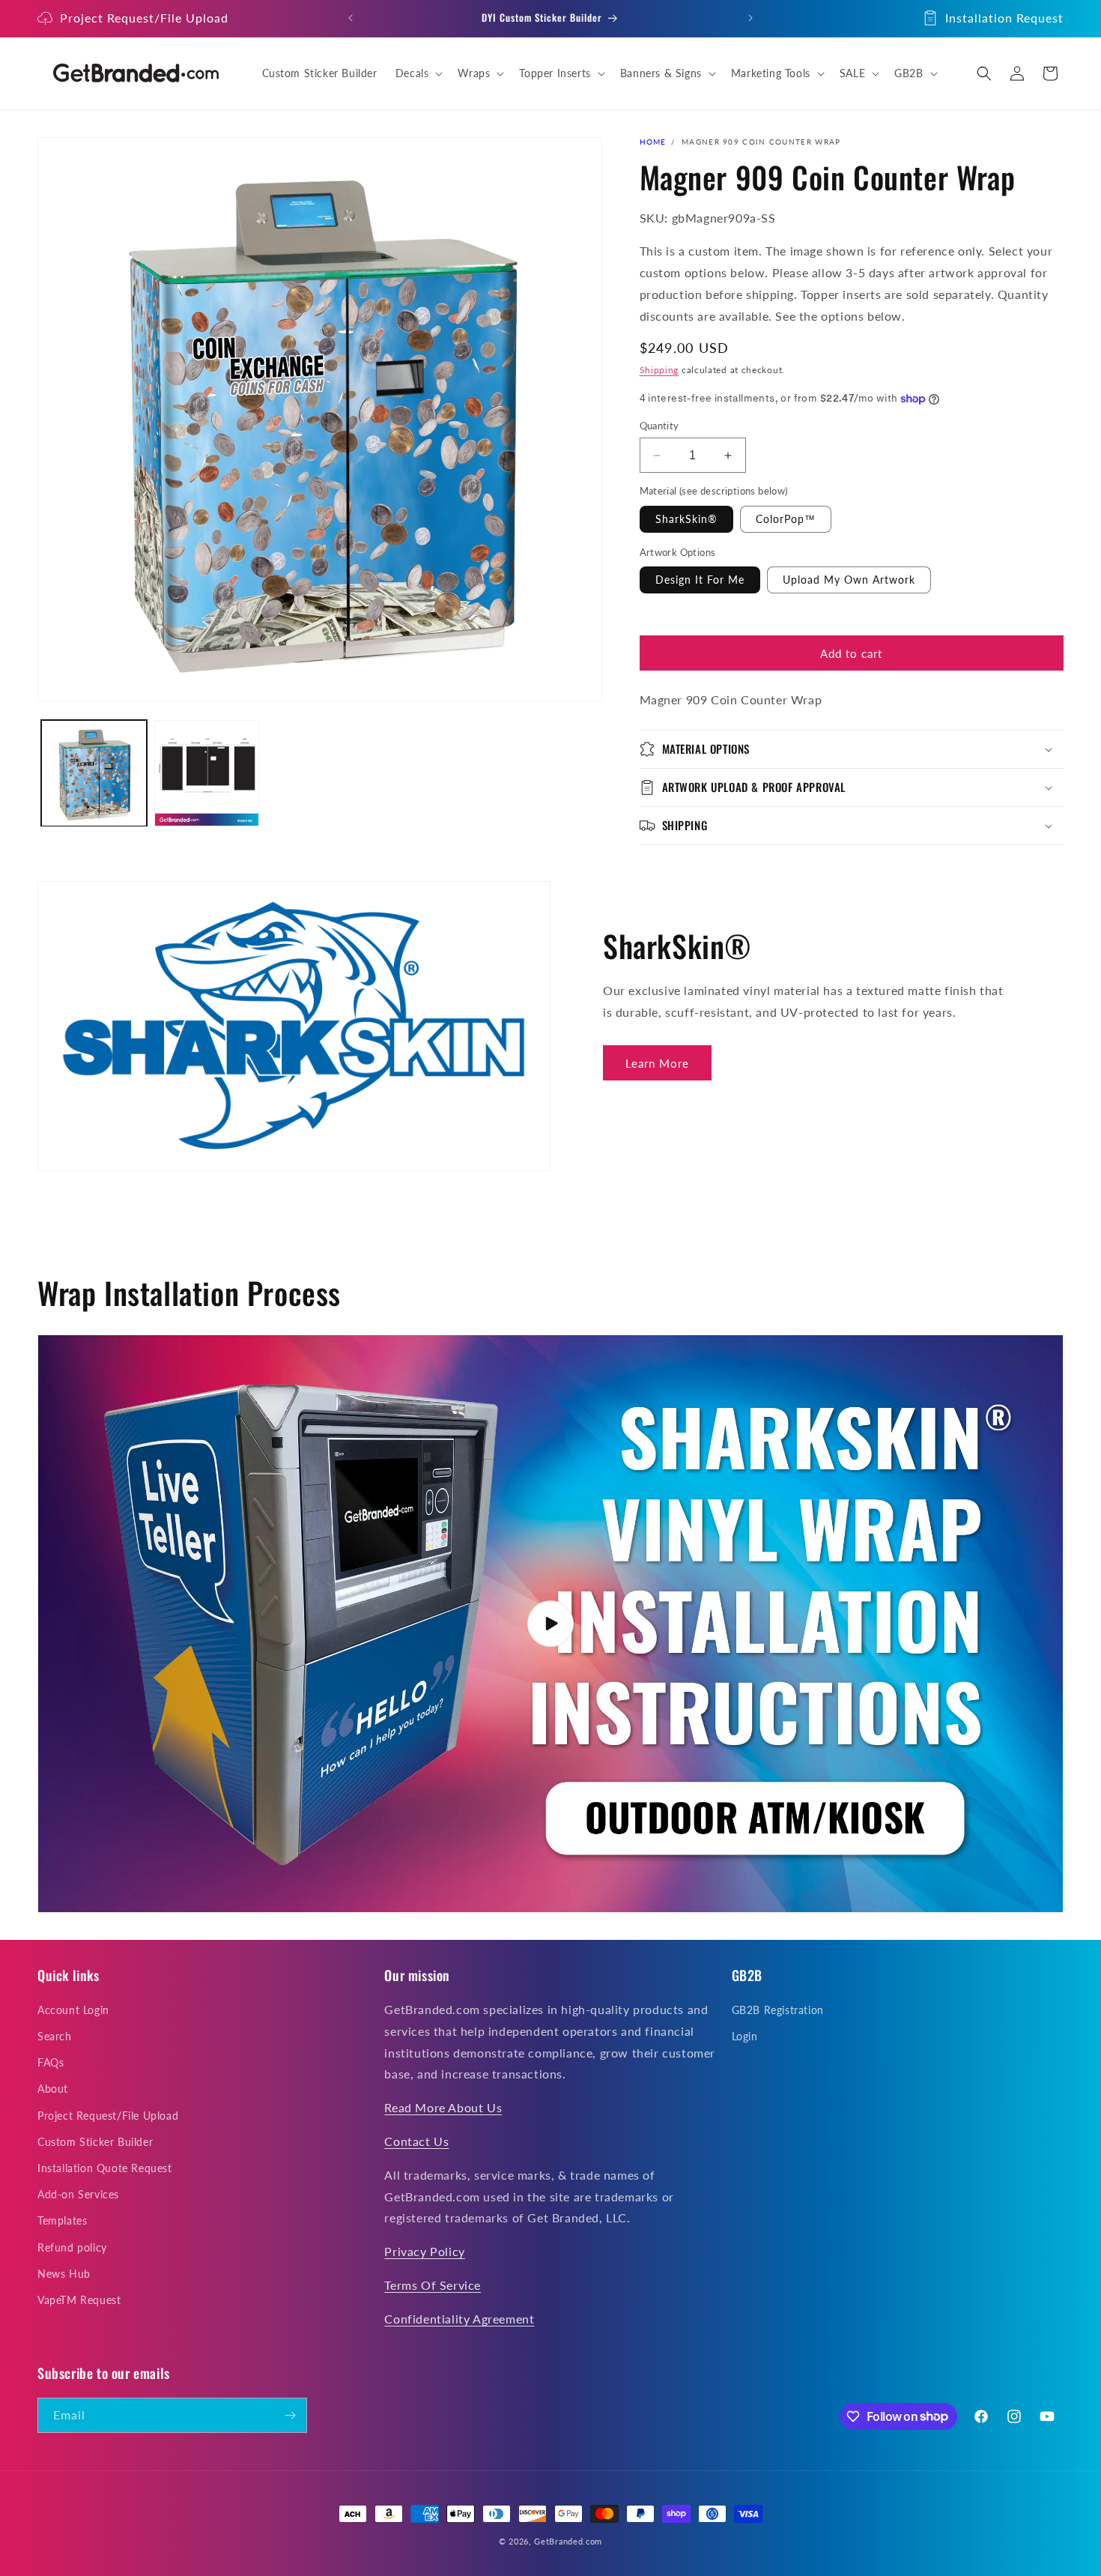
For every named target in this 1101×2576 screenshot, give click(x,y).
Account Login (73, 2011)
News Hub (64, 2274)
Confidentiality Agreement (459, 2319)
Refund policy (72, 2247)
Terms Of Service (433, 2286)
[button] (418, 73)
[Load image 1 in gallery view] (94, 774)
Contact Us (416, 2142)
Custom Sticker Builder (95, 2143)
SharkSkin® (686, 519)
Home (653, 142)
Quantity (659, 426)
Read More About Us (443, 2108)
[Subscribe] (290, 2415)
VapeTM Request (79, 2301)
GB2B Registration (778, 2011)
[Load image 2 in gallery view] (207, 774)
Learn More (657, 1063)
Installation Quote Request (105, 2169)
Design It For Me (700, 580)
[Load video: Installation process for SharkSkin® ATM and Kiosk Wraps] (550, 1624)
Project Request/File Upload (144, 18)
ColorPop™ (786, 519)
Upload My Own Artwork (849, 580)
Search (55, 2037)
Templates (62, 2221)
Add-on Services (78, 2195)
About (53, 2089)
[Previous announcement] (351, 18)
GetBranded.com (568, 2541)
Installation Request (1004, 18)
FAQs (51, 2063)
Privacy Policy (424, 2252)
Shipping (659, 370)
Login (745, 2037)
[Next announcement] (750, 18)
